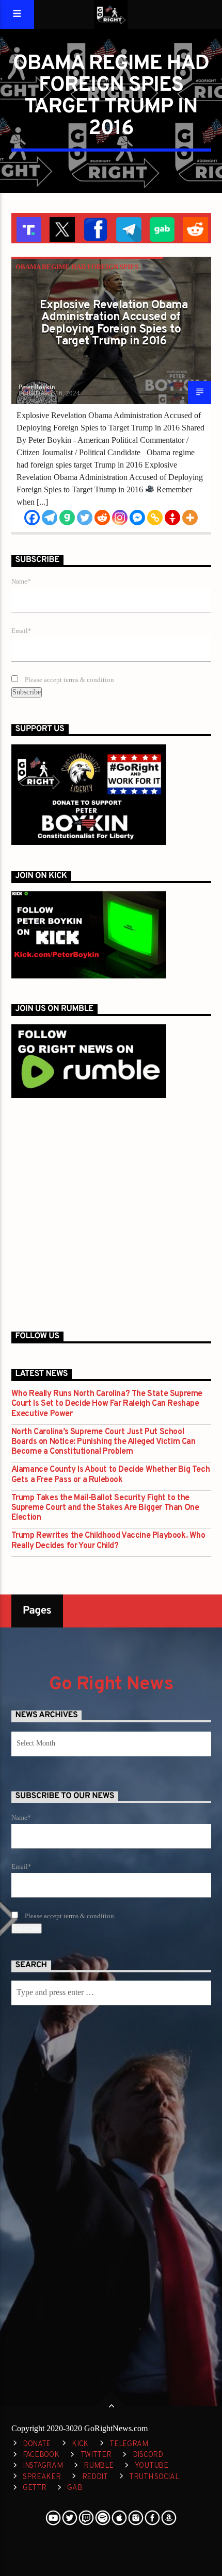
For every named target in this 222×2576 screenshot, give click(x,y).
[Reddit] (102, 518)
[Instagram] (120, 518)
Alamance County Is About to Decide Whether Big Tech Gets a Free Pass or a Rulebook (111, 1475)
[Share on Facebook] (95, 228)
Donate (37, 2444)
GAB (75, 2488)
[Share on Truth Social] (28, 228)
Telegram (129, 2444)
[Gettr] (172, 518)
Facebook (41, 2455)
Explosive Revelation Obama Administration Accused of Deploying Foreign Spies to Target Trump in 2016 (114, 324)
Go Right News (111, 1685)
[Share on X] (61, 228)
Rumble (98, 2466)
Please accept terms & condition (69, 680)
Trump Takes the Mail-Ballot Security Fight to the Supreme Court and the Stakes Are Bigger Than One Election (105, 1508)
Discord (148, 2455)
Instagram (43, 2466)
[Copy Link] (155, 518)
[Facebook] (32, 518)
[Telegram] (50, 518)
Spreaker (42, 2477)
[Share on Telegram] (128, 228)
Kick (80, 2444)
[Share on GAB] (161, 228)
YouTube (152, 2466)
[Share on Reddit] (194, 228)
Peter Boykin (37, 387)
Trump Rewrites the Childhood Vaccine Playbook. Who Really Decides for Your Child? (108, 1541)
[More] (190, 518)
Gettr (35, 2488)
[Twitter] (85, 518)
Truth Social (154, 2477)
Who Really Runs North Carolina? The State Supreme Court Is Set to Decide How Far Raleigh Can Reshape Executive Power (107, 1404)
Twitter (96, 2455)
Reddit (95, 2477)
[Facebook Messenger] (137, 518)
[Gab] (67, 518)
